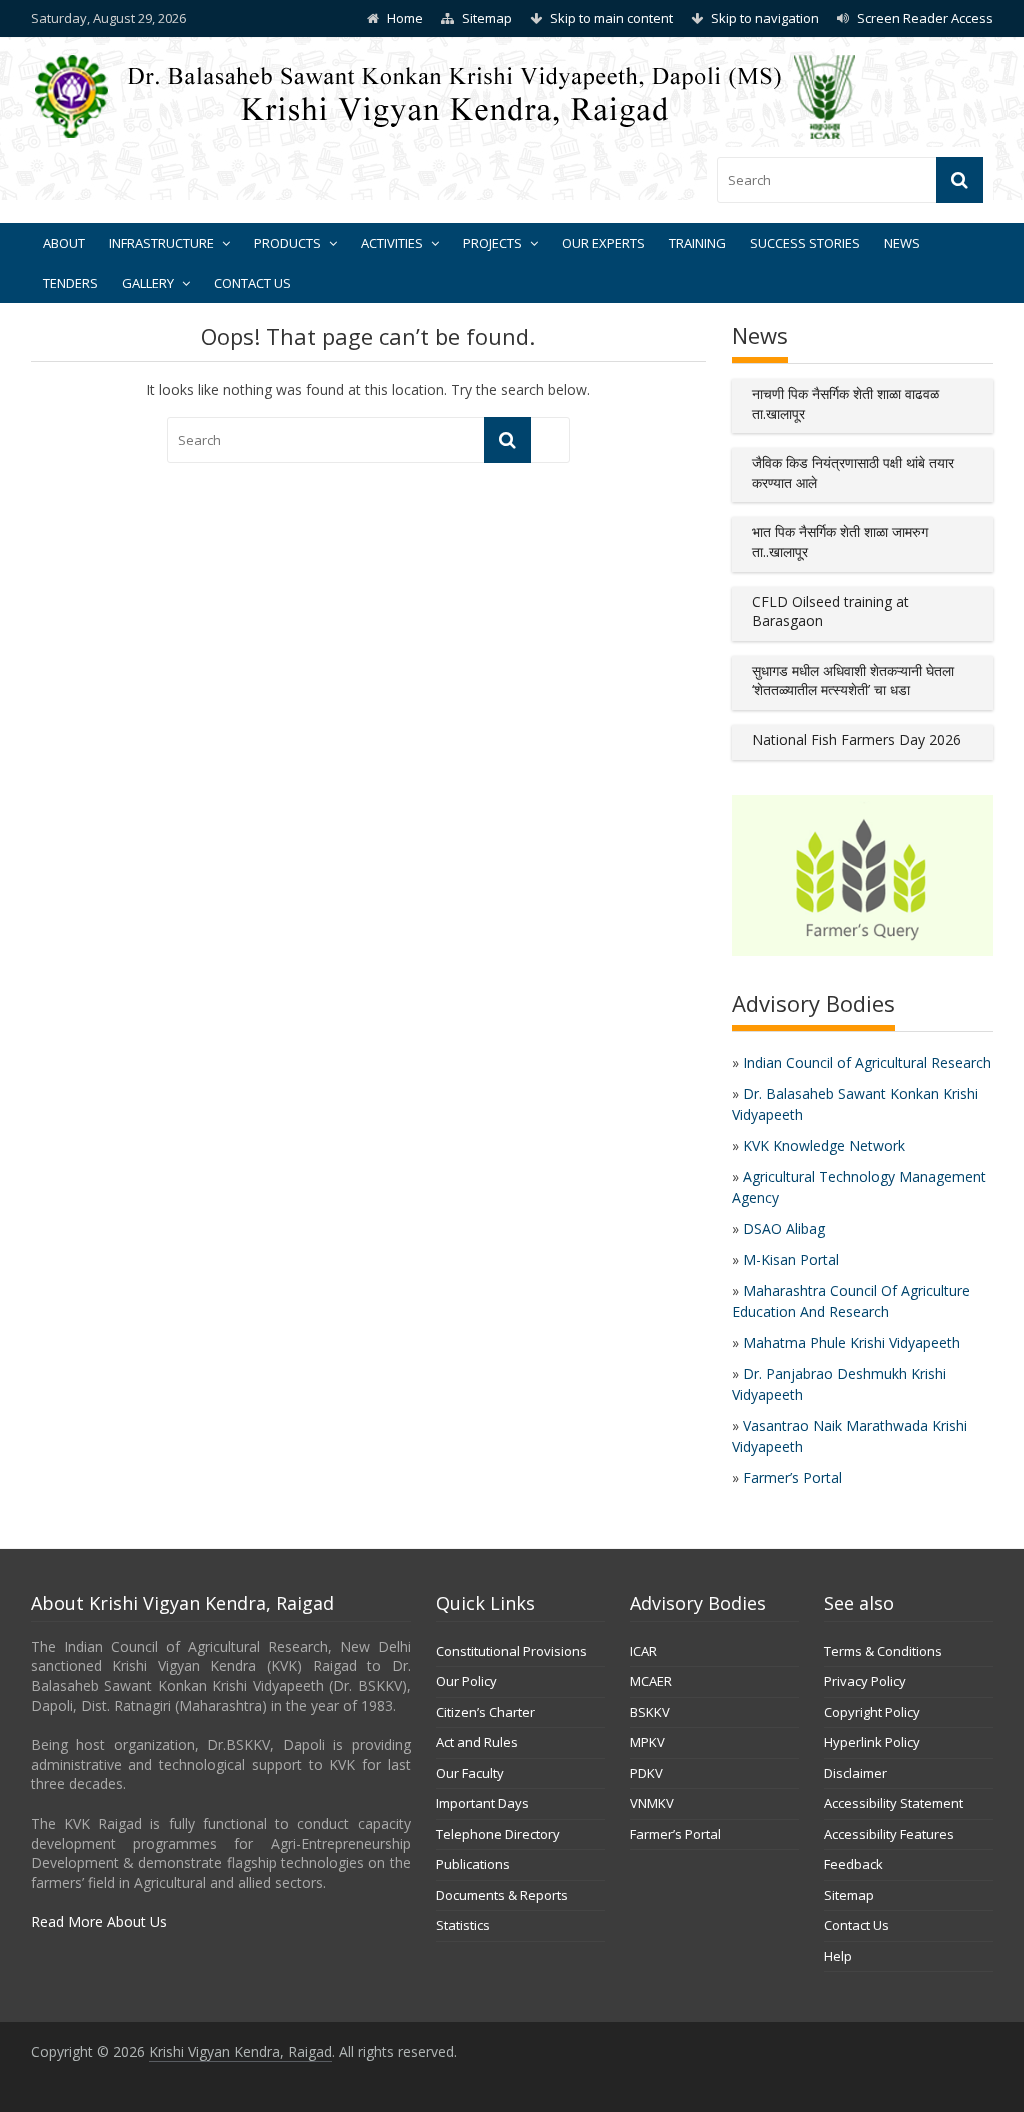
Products (287, 243)
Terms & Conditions (883, 1651)
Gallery (148, 283)
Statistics (463, 1925)
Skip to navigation (765, 18)
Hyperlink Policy (872, 1742)
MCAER (651, 1681)
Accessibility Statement (893, 1803)
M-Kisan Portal (791, 1259)
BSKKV (650, 1712)
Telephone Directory (498, 1834)
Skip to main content (611, 18)
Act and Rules (477, 1742)
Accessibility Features (889, 1834)
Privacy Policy (865, 1681)
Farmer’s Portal (792, 1477)
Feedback (853, 1864)
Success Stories (805, 243)
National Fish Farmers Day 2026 (856, 739)
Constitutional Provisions (511, 1651)
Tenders (70, 283)
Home (405, 18)
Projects (492, 243)
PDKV (646, 1773)
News (902, 243)
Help (838, 1956)
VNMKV (652, 1803)
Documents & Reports (502, 1895)
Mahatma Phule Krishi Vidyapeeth (851, 1342)
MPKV (647, 1742)
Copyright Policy (872, 1712)
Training (697, 243)
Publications (473, 1864)
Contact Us (252, 283)
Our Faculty (470, 1773)
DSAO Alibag (784, 1228)
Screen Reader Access (925, 18)
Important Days (482, 1803)
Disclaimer (855, 1773)
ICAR (643, 1651)
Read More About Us (99, 1921)
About (64, 243)
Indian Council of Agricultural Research (867, 1062)
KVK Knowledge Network (824, 1145)
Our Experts (603, 243)
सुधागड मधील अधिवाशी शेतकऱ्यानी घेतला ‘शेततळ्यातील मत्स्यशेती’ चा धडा (853, 680)
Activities (392, 243)
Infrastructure (161, 243)
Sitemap (487, 18)
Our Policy (466, 1681)
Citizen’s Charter (485, 1712)
